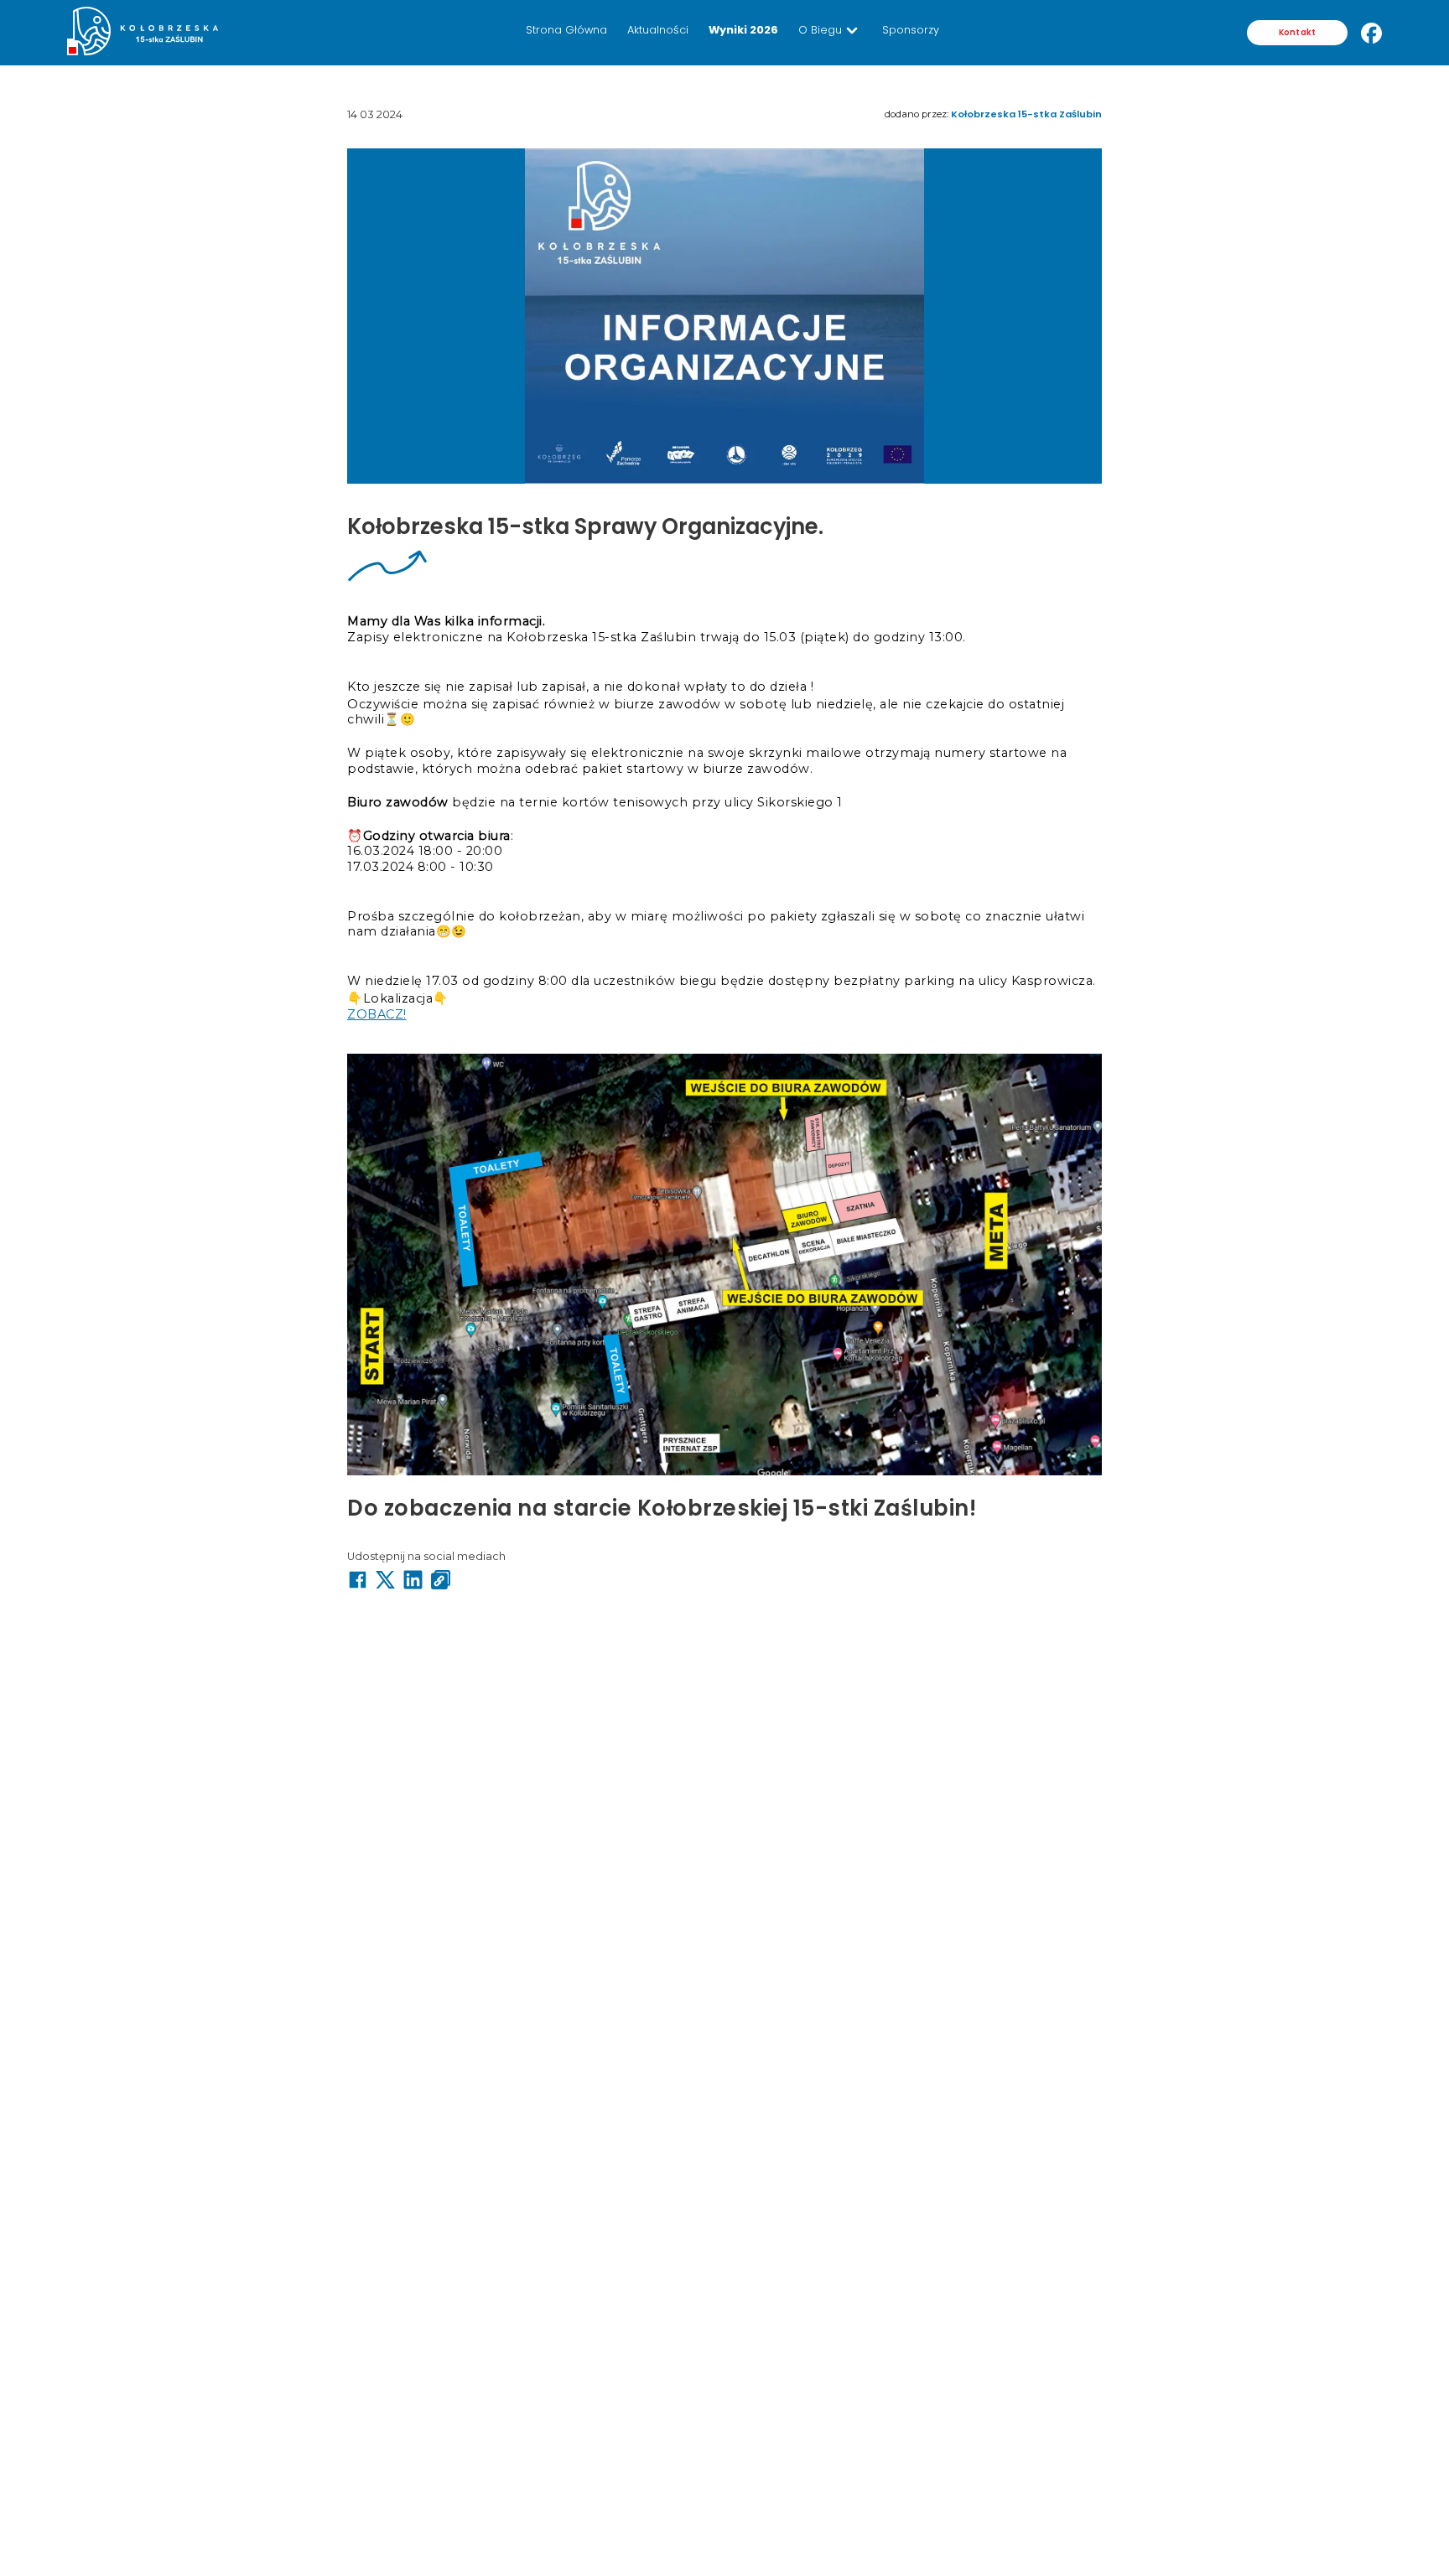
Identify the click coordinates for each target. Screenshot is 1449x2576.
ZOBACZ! (377, 1014)
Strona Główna (566, 30)
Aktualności (658, 30)
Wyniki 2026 (743, 30)
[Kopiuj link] (441, 1581)
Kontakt (1297, 32)
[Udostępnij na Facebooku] (358, 1581)
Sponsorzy (911, 30)
